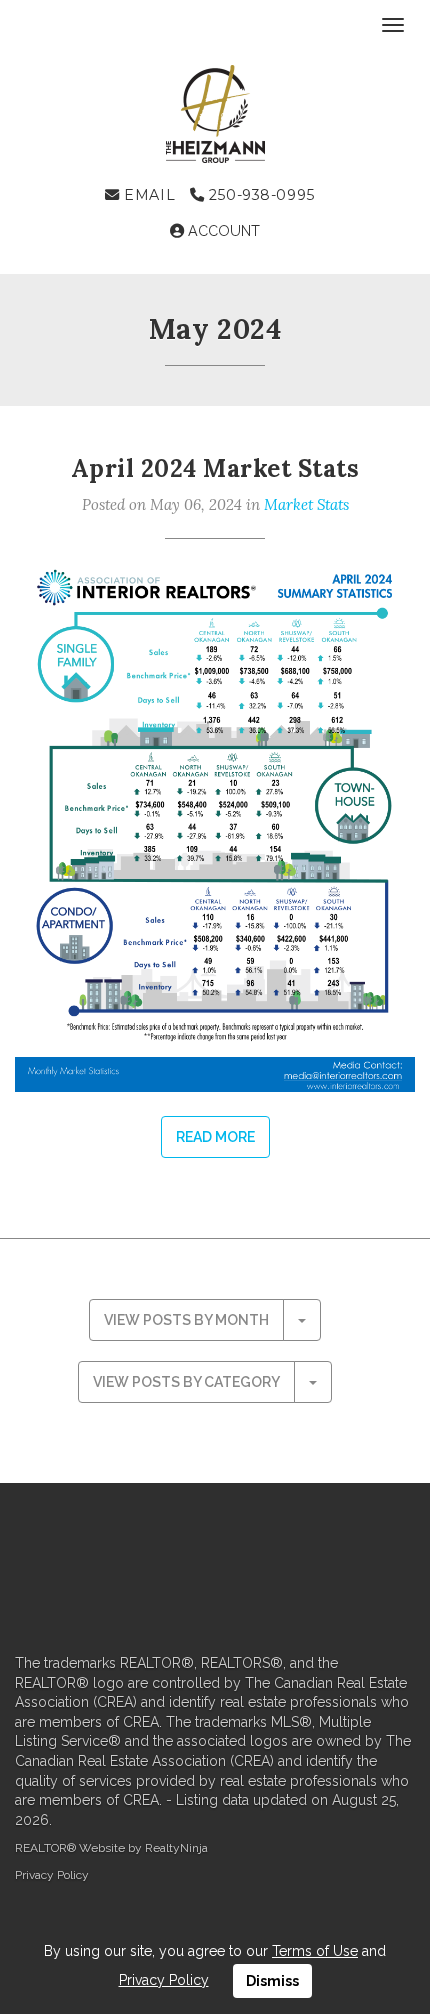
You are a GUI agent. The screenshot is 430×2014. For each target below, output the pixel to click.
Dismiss (272, 1981)
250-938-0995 (259, 195)
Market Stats (306, 504)
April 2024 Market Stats (215, 468)
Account (222, 231)
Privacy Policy (52, 1875)
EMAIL (147, 195)
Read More (215, 1137)
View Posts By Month (186, 1320)
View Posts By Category (186, 1382)
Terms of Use (315, 1951)
